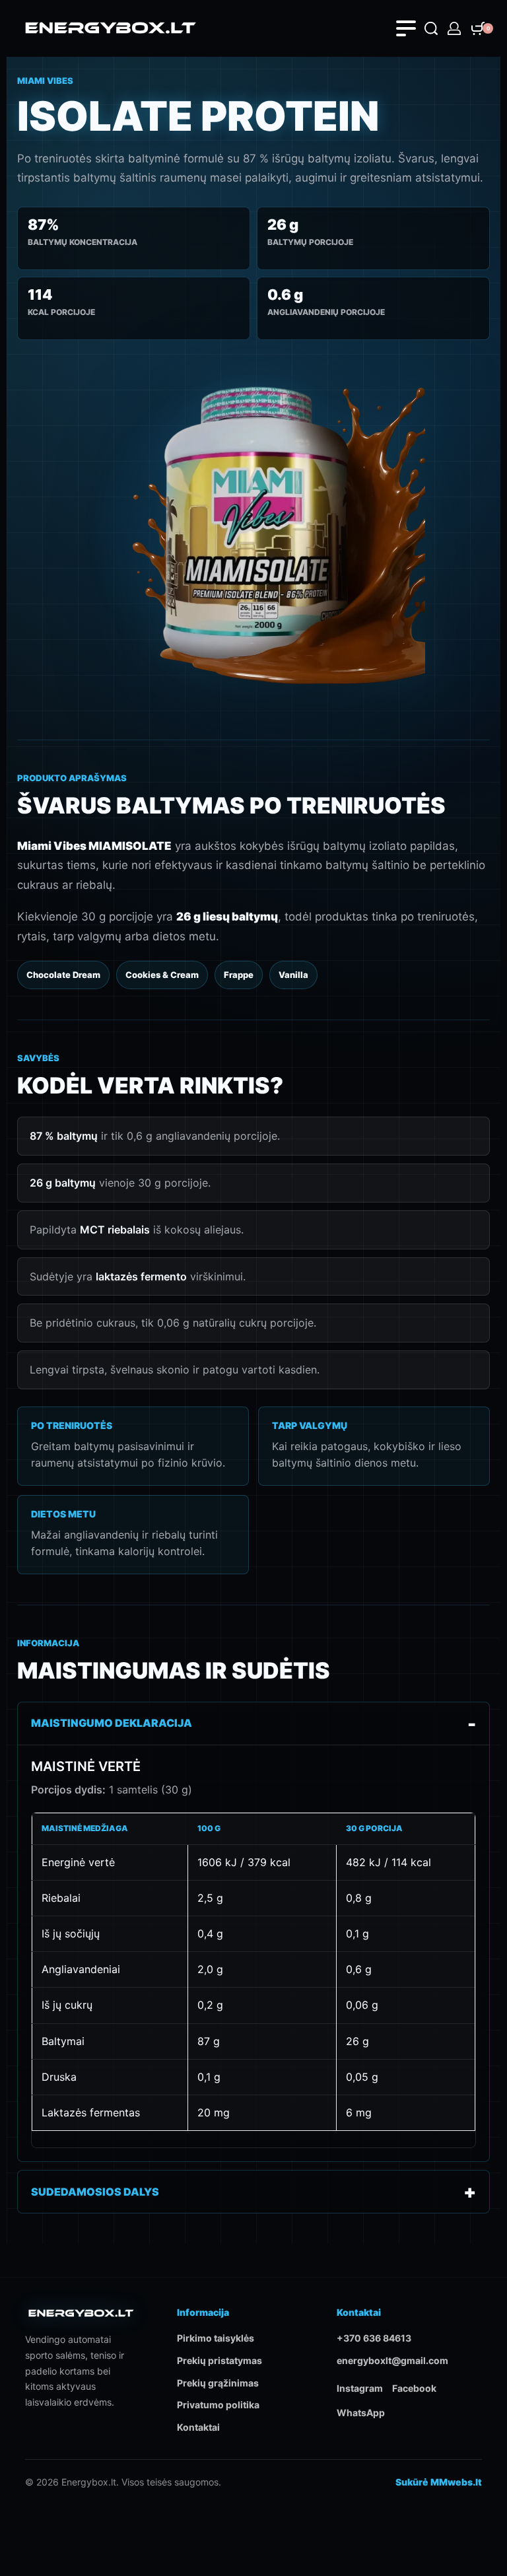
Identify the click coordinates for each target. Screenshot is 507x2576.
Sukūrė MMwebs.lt (439, 2482)
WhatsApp (361, 2413)
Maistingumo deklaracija (112, 1723)
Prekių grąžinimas (218, 2383)
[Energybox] (81, 2318)
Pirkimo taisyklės (216, 2338)
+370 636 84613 (374, 2338)
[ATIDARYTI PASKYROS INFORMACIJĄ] (454, 28)
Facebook (414, 2388)
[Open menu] (406, 28)
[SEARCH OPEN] (431, 28)
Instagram (360, 2388)
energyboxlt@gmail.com (392, 2360)
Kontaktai (198, 2427)
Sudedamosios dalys (95, 2192)
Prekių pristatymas (220, 2360)
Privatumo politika (218, 2405)
